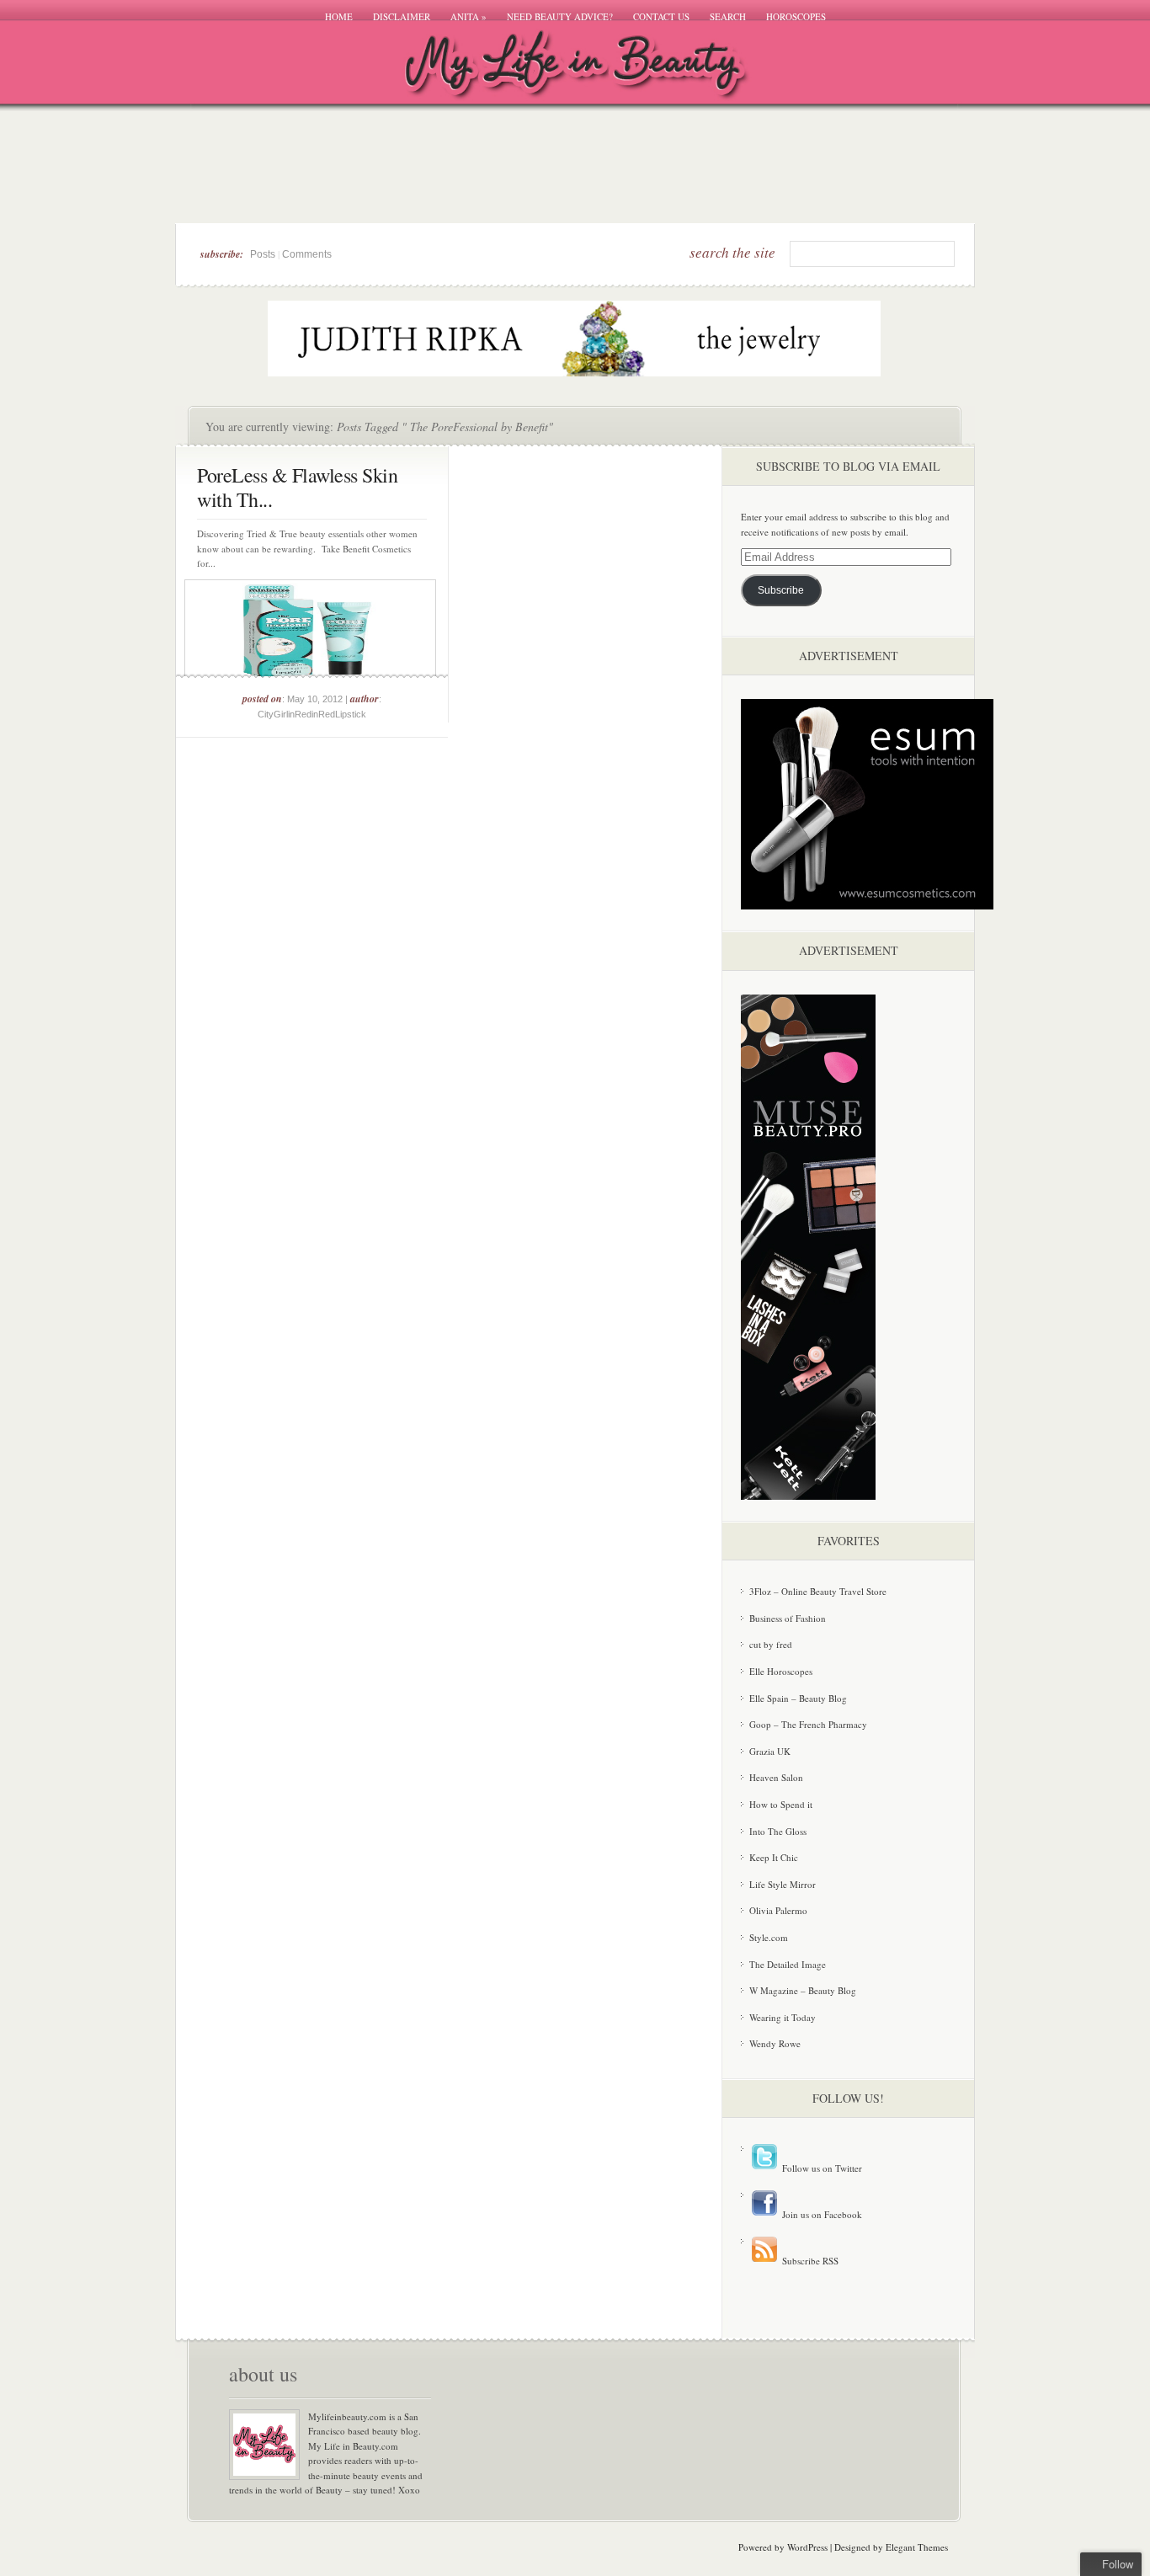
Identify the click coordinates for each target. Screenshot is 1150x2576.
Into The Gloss (778, 1831)
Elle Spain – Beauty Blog (798, 1698)
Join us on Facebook (821, 2214)
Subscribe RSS (809, 2261)
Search (728, 16)
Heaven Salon (776, 1777)
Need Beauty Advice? (560, 16)
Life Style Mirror (783, 1884)
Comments (307, 254)
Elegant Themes (917, 2547)
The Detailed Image (788, 1964)
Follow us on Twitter (821, 2168)
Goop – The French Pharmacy (808, 1724)
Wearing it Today (783, 2017)
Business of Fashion (788, 1618)
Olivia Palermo (778, 1910)
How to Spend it (781, 1804)
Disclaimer (402, 16)
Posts (263, 254)
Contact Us (661, 16)
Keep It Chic (774, 1857)
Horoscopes (796, 16)
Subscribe (781, 590)
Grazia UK (770, 1751)
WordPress (807, 2547)
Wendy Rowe (775, 2043)
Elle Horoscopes (781, 1671)
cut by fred (771, 1644)
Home (339, 16)
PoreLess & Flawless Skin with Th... (297, 487)
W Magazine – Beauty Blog (803, 1990)
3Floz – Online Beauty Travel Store (818, 1591)
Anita (469, 16)
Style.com (769, 1937)
